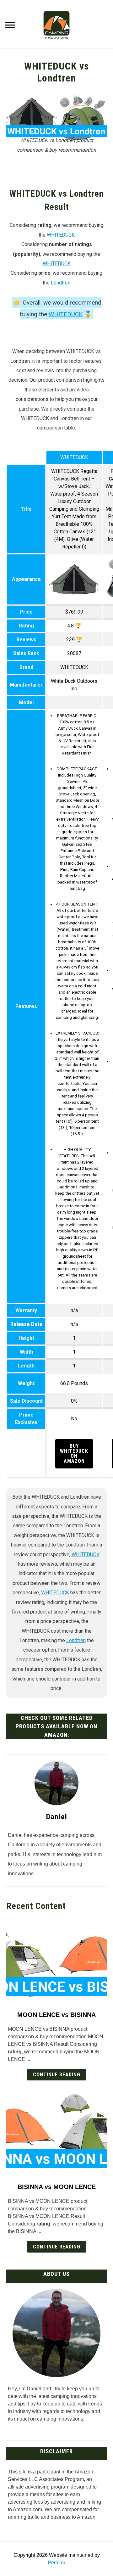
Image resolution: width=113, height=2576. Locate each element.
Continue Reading (57, 2075)
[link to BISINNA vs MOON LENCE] (56, 2132)
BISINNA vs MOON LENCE (57, 2187)
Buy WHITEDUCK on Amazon (74, 1454)
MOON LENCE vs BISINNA (56, 2015)
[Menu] (10, 26)
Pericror (56, 2563)
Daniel (57, 1817)
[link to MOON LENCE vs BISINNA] (56, 1960)
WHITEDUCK (61, 235)
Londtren (61, 283)
